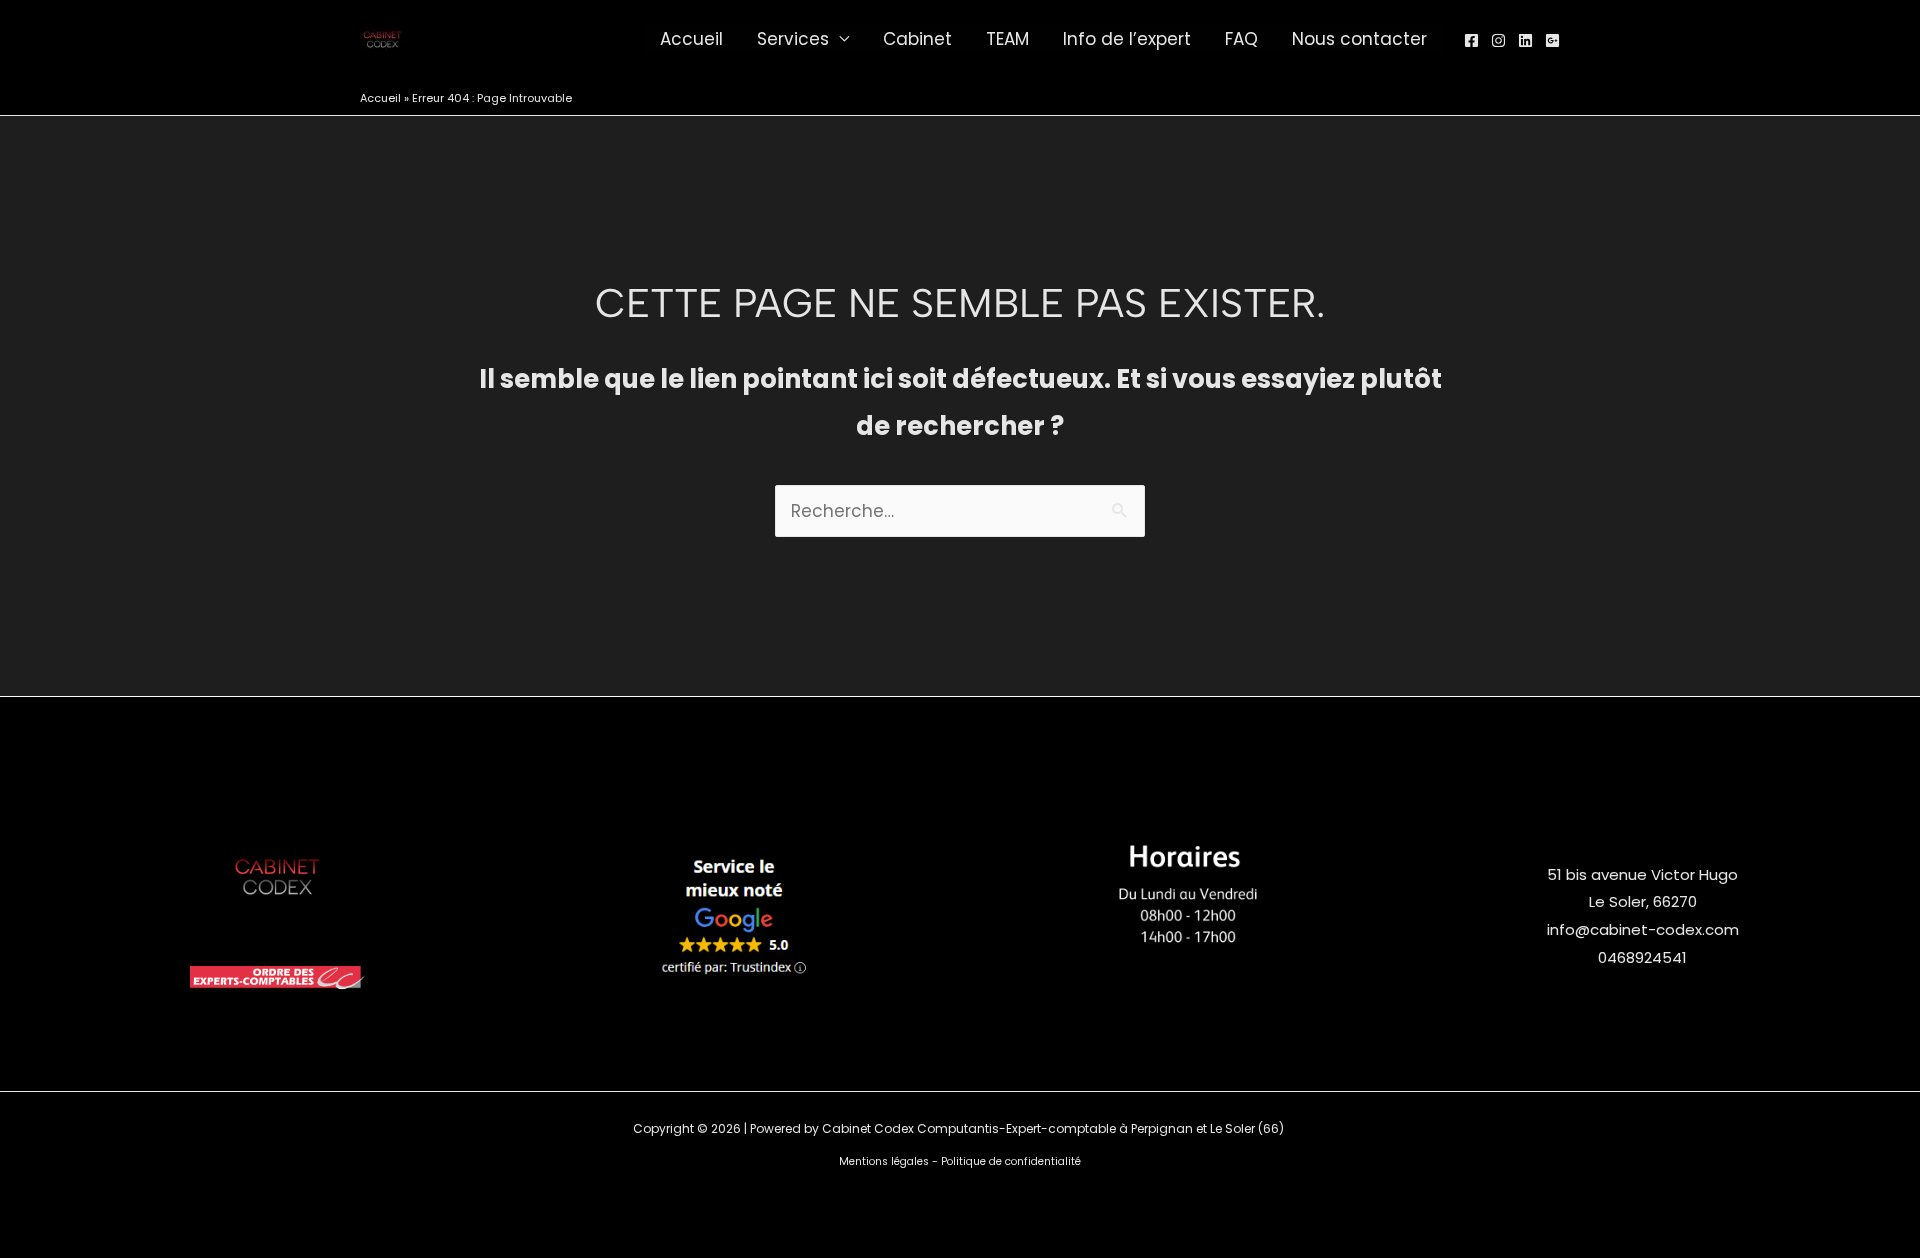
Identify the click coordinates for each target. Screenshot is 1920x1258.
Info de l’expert (1127, 39)
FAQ (1241, 39)
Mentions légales (884, 1161)
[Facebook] (1471, 40)
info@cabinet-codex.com (1643, 929)
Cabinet (917, 39)
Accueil (691, 39)
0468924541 (1642, 957)
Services (793, 39)
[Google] (1552, 40)
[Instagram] (1498, 40)
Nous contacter (1359, 39)
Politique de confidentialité (1011, 1161)
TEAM (1007, 39)
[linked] (1525, 40)
